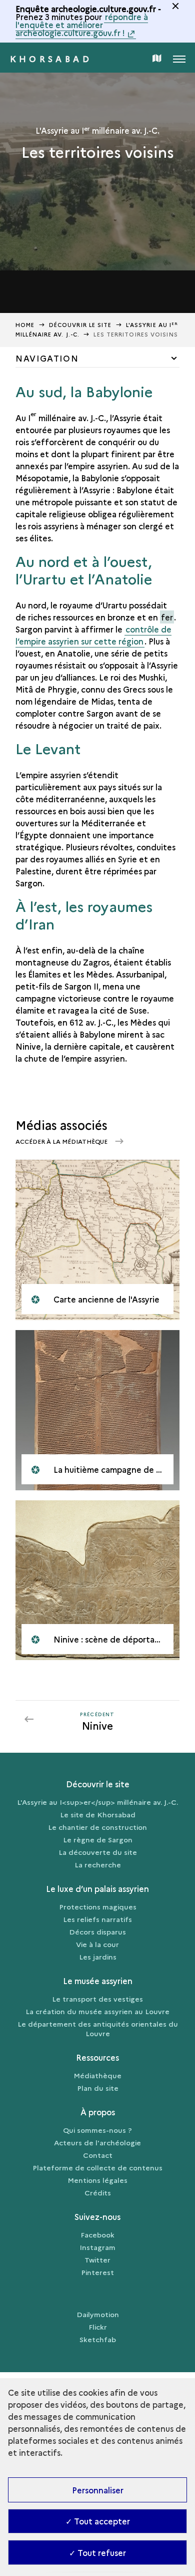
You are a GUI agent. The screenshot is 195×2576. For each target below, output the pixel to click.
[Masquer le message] (175, 6)
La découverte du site (98, 1852)
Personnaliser (98, 2490)
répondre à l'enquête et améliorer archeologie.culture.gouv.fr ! (82, 25)
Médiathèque (97, 2075)
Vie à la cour (97, 1944)
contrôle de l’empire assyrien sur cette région (93, 635)
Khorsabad (51, 59)
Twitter (97, 2260)
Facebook (97, 2234)
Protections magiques (98, 1906)
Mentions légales (97, 2180)
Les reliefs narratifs (97, 1919)
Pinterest (97, 2272)
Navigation (47, 358)
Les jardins (98, 1957)
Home (25, 325)
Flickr (98, 2327)
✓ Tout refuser (97, 2552)
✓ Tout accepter (98, 2521)
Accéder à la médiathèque (62, 1141)
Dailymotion (98, 2314)
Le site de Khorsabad (98, 1814)
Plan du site (98, 2088)
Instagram (97, 2247)
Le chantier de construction (97, 1827)
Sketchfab (98, 2339)
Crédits (98, 2192)
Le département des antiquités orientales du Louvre (98, 2028)
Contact (98, 2155)
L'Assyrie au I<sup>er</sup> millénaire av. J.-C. (97, 1802)
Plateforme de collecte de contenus (97, 2167)
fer (167, 617)
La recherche (98, 1864)
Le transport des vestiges (97, 1999)
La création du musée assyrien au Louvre (97, 2011)
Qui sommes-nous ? (97, 2130)
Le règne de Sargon (98, 1839)
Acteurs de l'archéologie (97, 2142)
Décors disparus (97, 1931)
